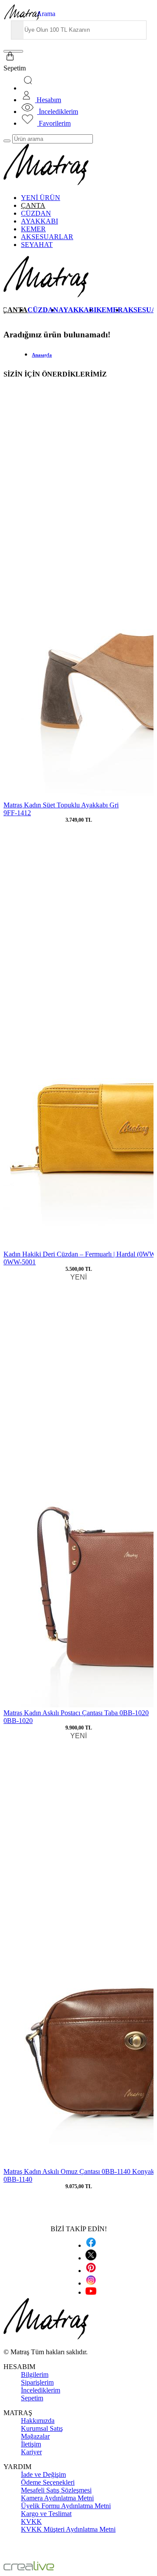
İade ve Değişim (43, 2474)
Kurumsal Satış (42, 2428)
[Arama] (29, 88)
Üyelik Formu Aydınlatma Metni (66, 2506)
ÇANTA (33, 205)
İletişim (31, 2444)
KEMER (33, 229)
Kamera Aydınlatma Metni (57, 2498)
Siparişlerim (37, 2382)
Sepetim (32, 2398)
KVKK (31, 2521)
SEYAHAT (37, 245)
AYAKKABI (39, 221)
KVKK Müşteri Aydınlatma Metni (68, 2529)
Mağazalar (35, 2436)
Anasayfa (42, 355)
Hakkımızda (38, 2421)
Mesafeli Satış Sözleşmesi (56, 2490)
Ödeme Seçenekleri (48, 2482)
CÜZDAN (36, 213)
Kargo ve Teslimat (46, 2514)
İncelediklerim (41, 2390)
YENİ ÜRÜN (41, 198)
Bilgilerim (35, 2374)
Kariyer (31, 2452)
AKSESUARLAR (47, 237)
